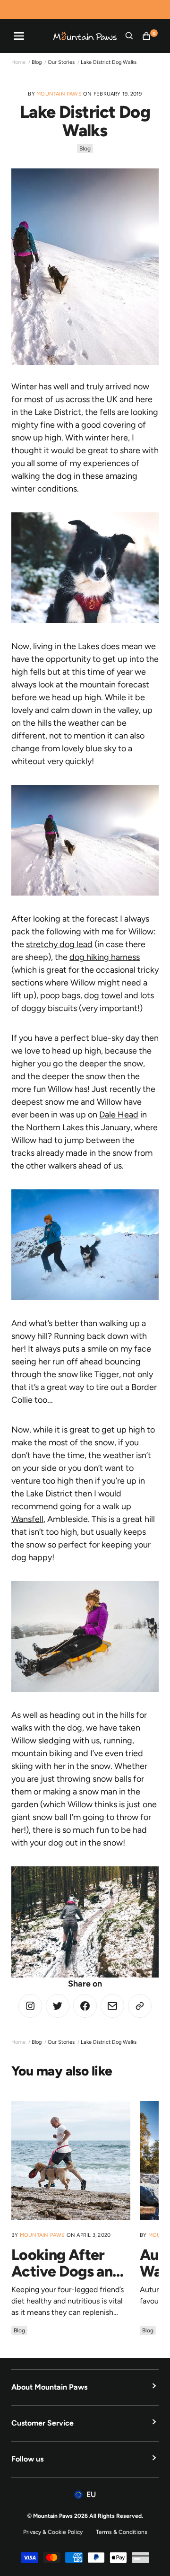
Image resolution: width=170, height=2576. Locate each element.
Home (18, 62)
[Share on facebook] (85, 2006)
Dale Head (119, 1115)
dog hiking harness (105, 957)
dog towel (103, 995)
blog (37, 62)
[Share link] (140, 2006)
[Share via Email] (112, 2006)
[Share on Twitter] (30, 2006)
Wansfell (27, 1519)
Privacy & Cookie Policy (53, 2532)
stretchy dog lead (59, 944)
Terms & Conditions (122, 2532)
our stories (61, 62)
